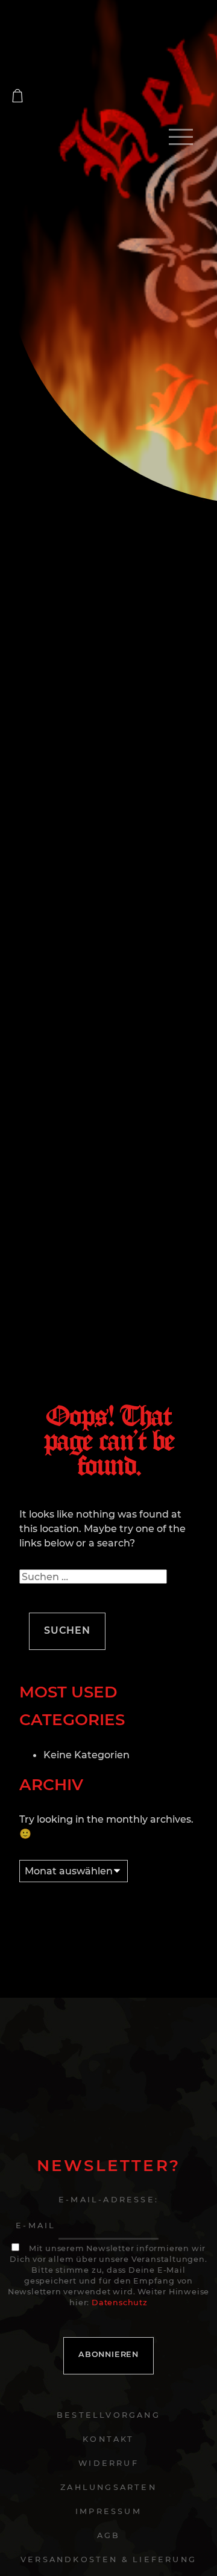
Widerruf (108, 2463)
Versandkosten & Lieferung (108, 2559)
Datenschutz (120, 2303)
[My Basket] (17, 96)
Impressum (108, 2511)
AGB (109, 2535)
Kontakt (108, 2439)
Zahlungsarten (108, 2487)
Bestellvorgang (108, 2415)
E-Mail (36, 2225)
